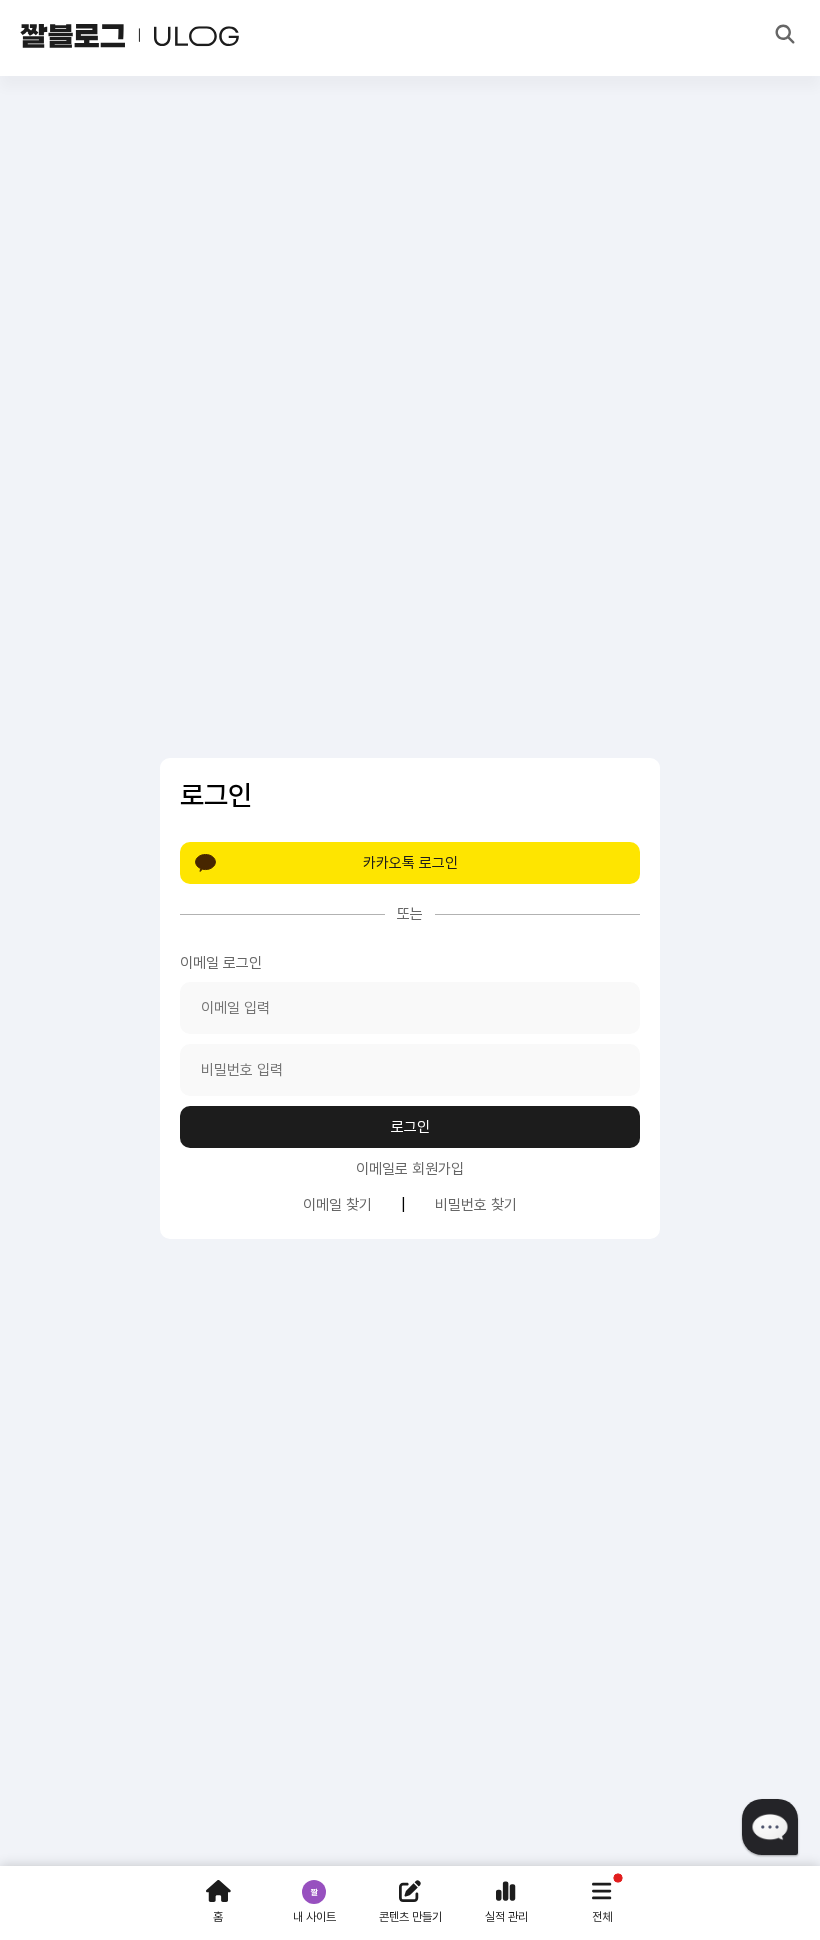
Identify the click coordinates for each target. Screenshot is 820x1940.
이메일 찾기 (337, 1205)
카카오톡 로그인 (410, 863)
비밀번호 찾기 (476, 1205)
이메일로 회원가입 (410, 1169)
